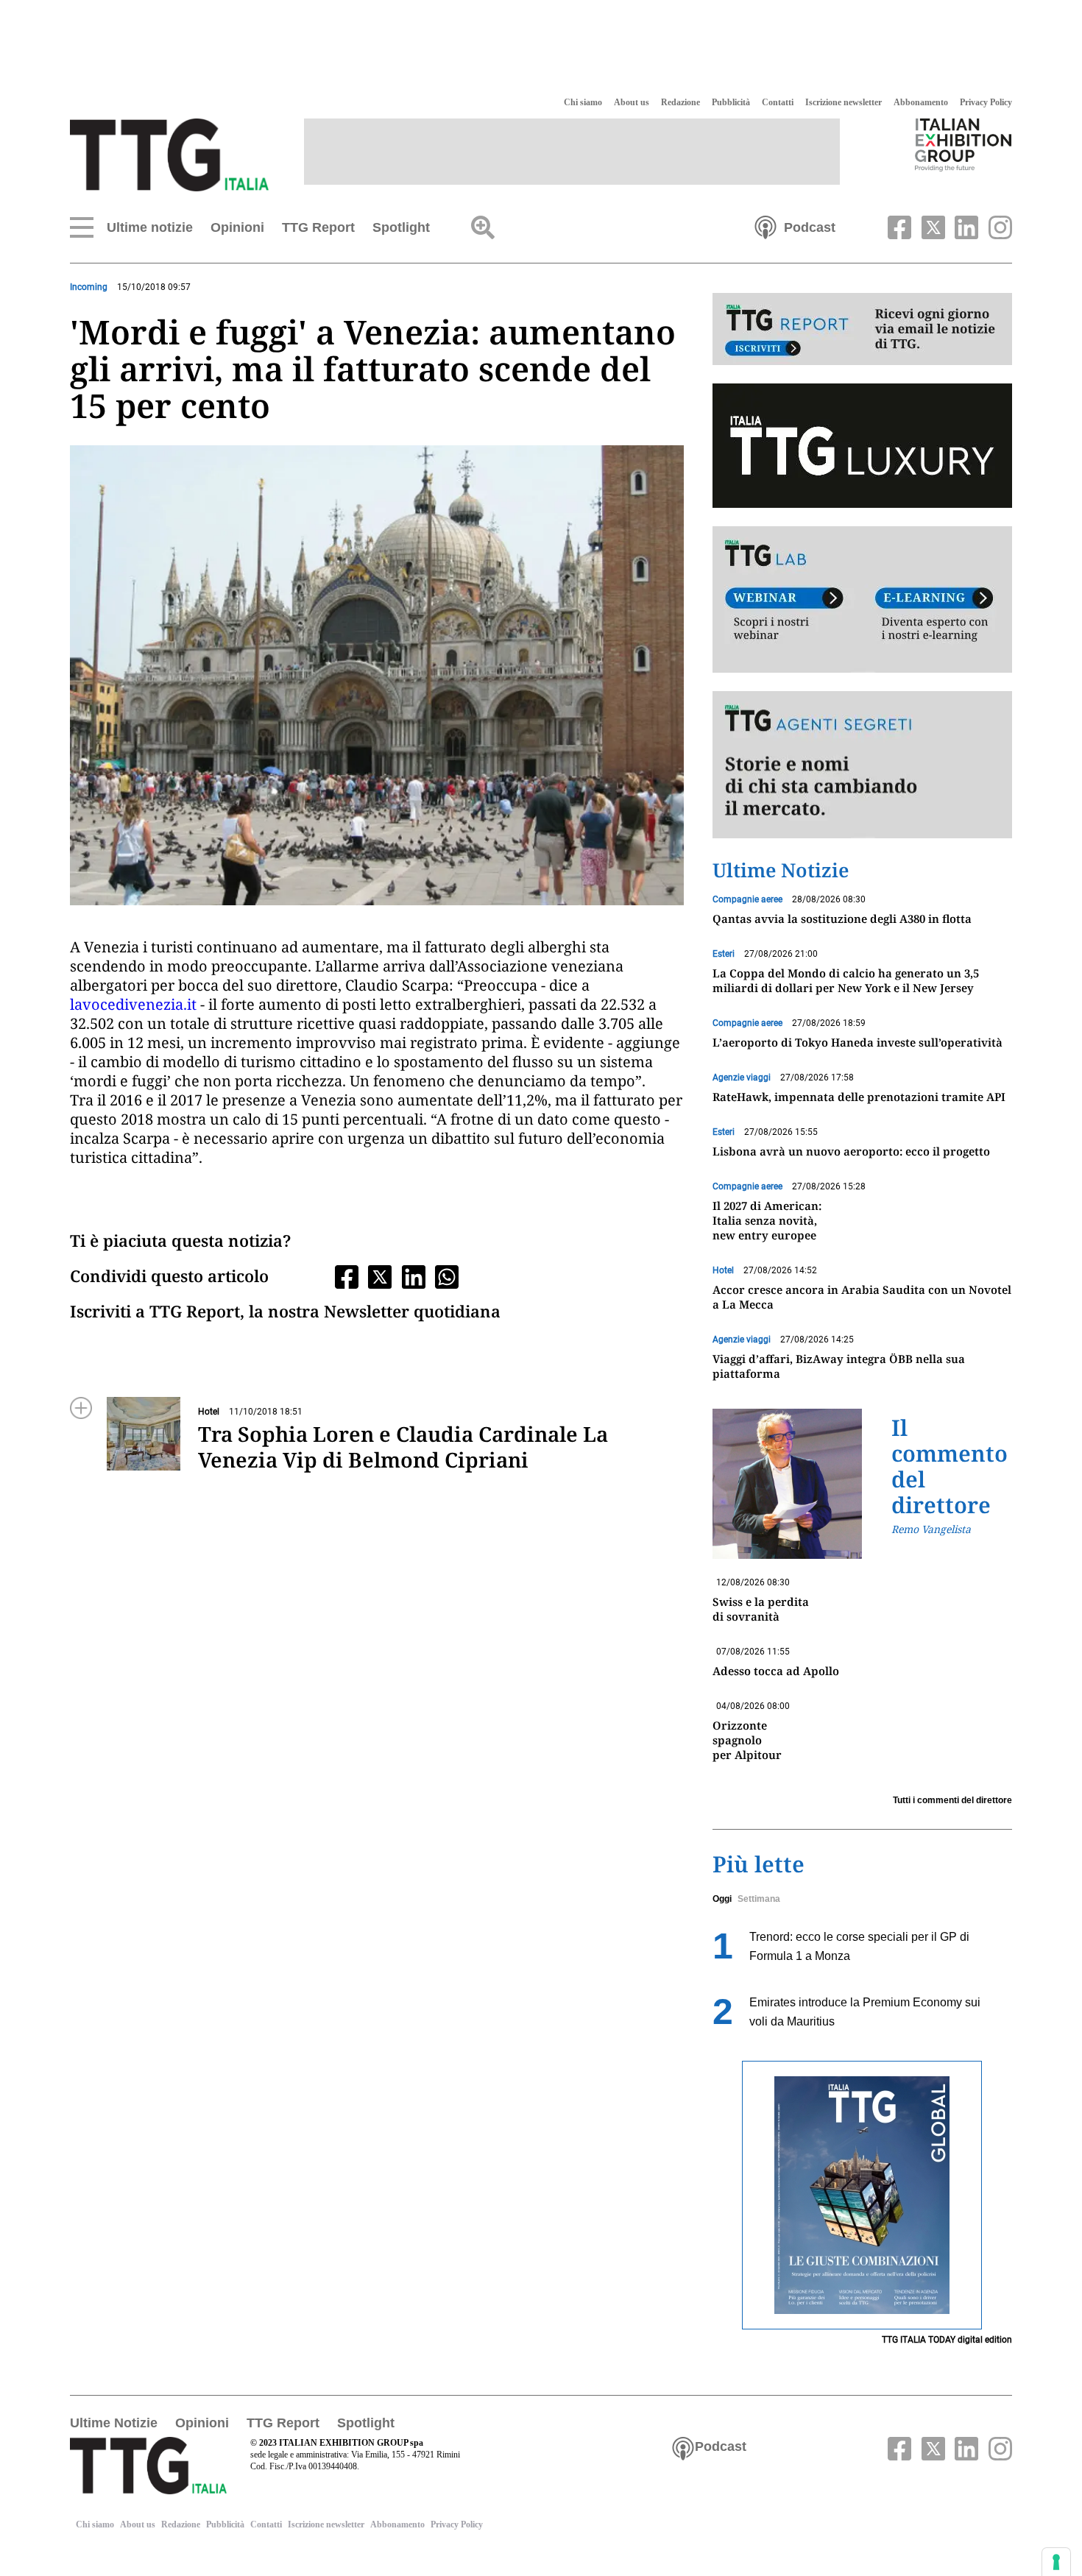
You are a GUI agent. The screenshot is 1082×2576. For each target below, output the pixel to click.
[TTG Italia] (169, 154)
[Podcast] (765, 226)
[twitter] (931, 226)
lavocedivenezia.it (135, 1004)
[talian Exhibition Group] (963, 144)
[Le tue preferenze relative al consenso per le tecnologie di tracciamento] (1056, 2562)
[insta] (997, 226)
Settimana (759, 1899)
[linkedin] (965, 226)
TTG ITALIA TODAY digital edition (947, 2340)
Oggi (722, 1899)
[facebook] (898, 226)
